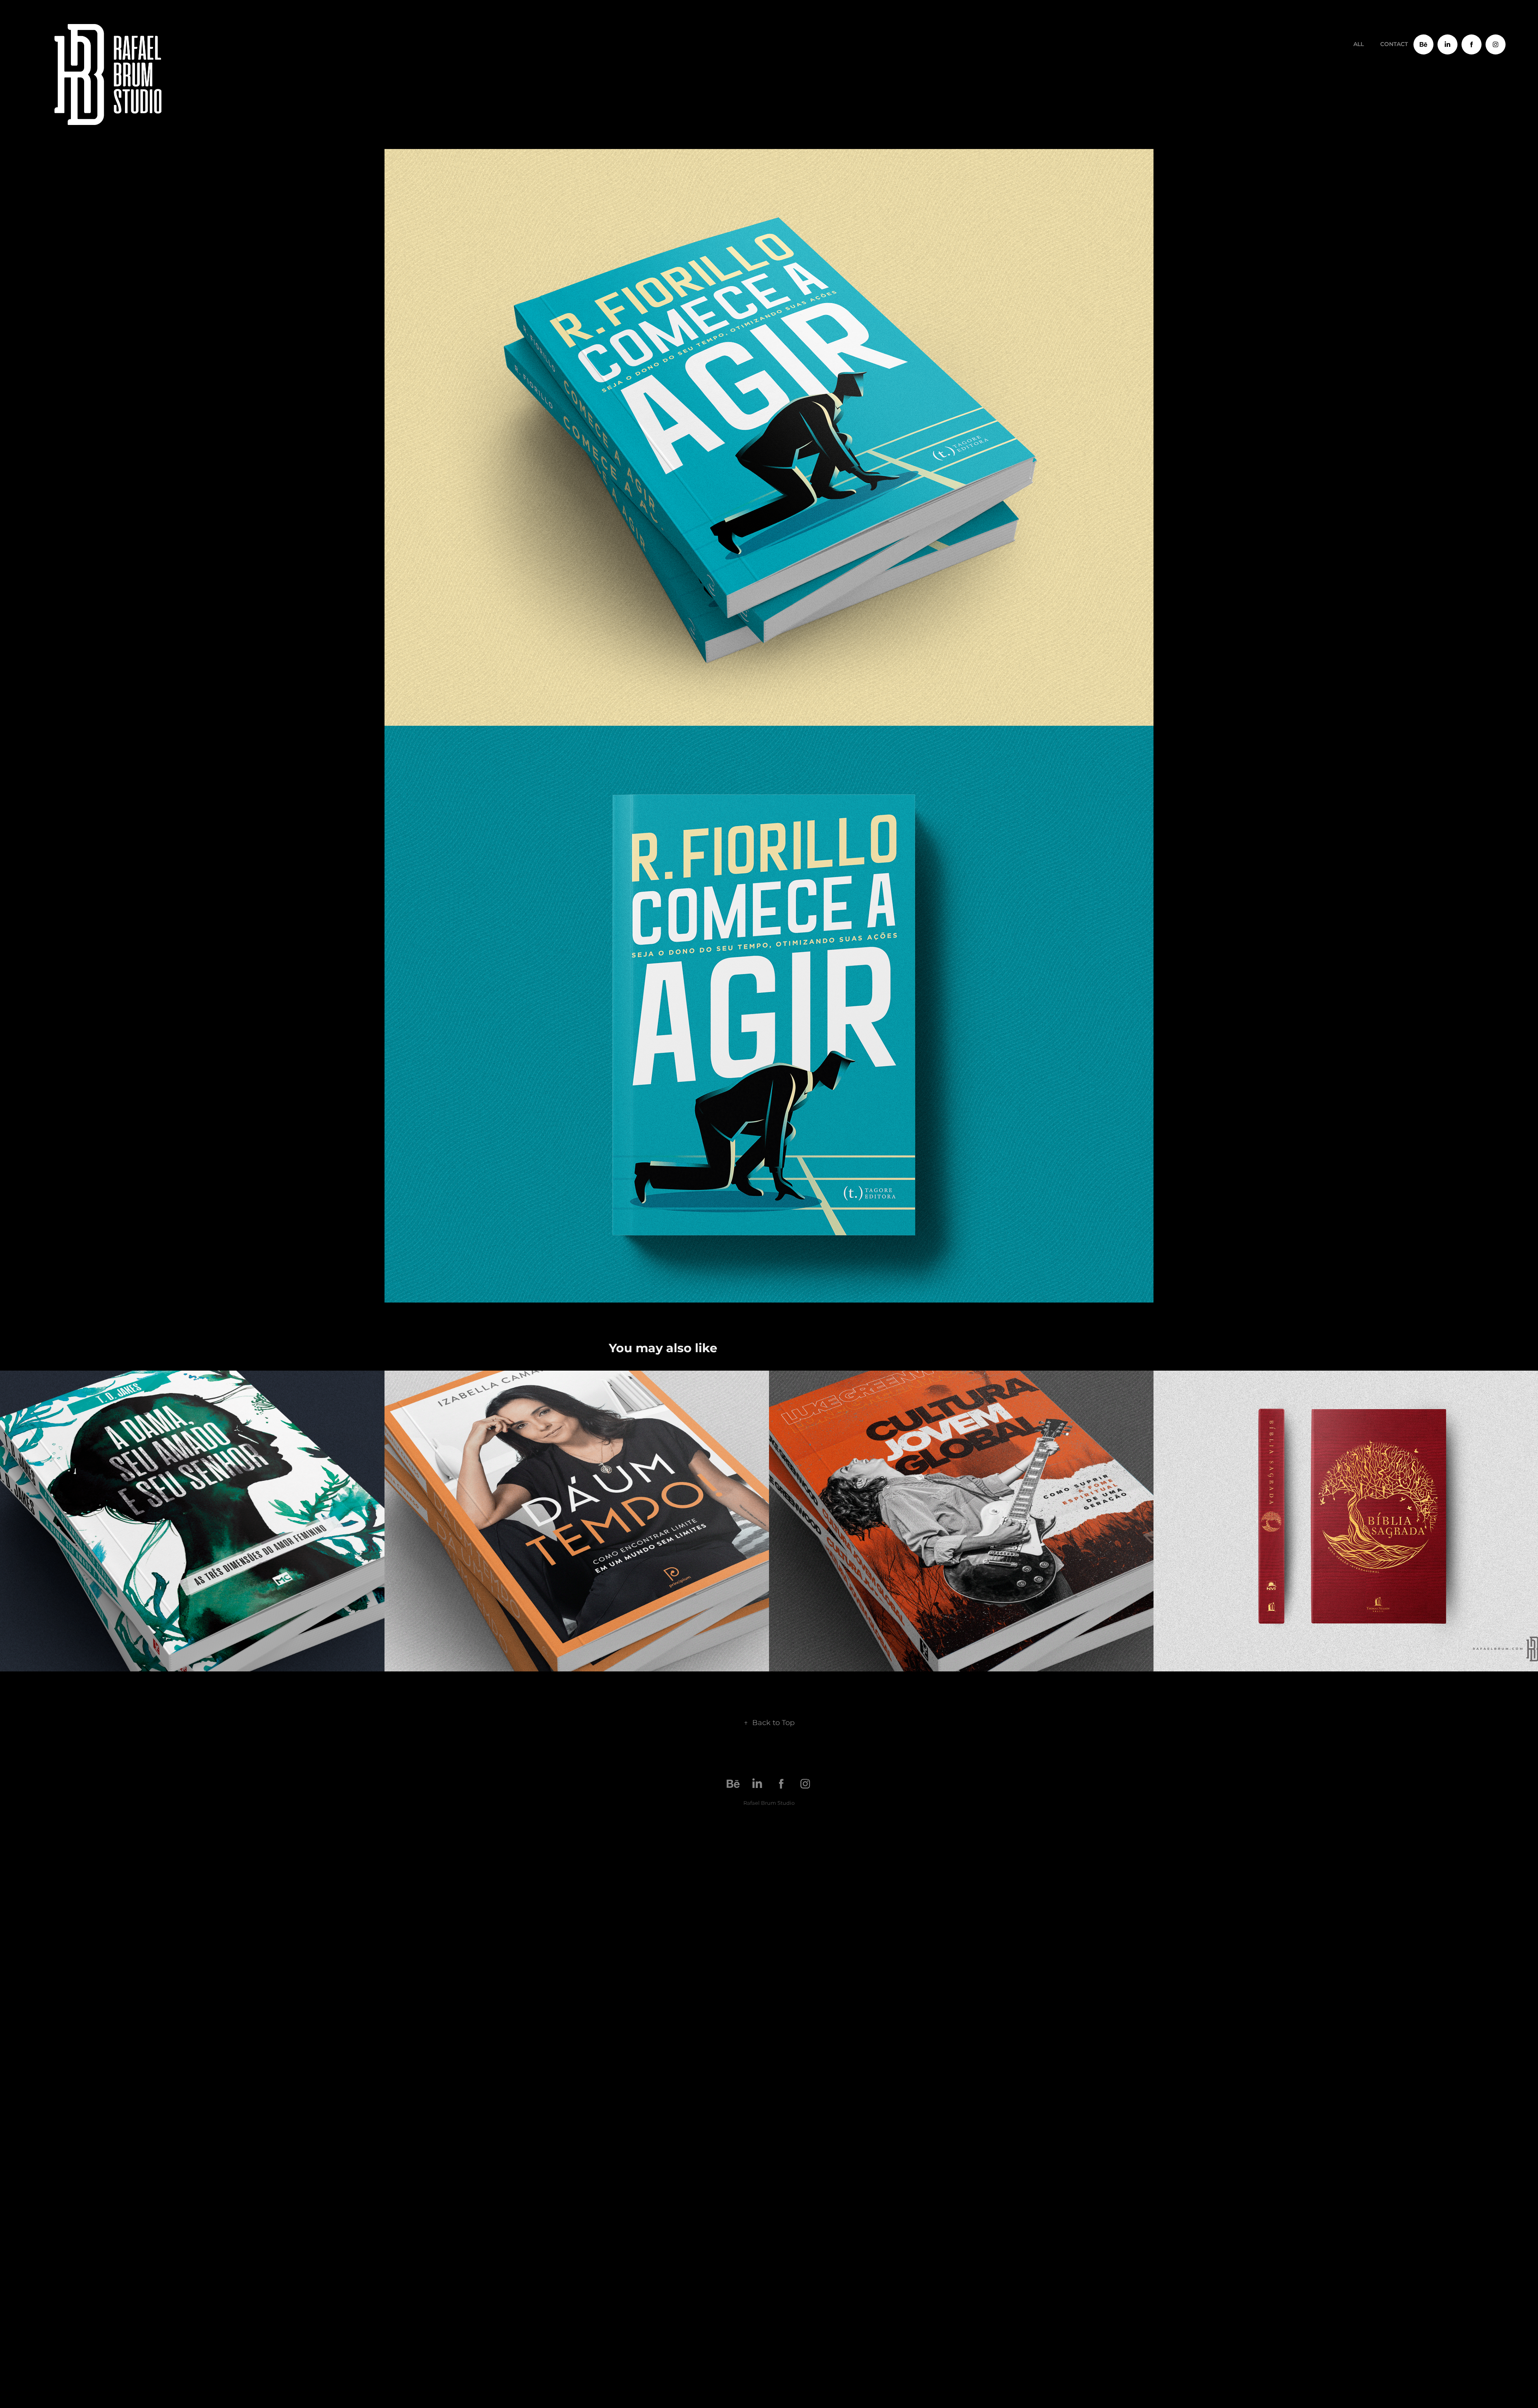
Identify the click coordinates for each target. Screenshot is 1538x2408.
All (1359, 44)
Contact (1394, 44)
